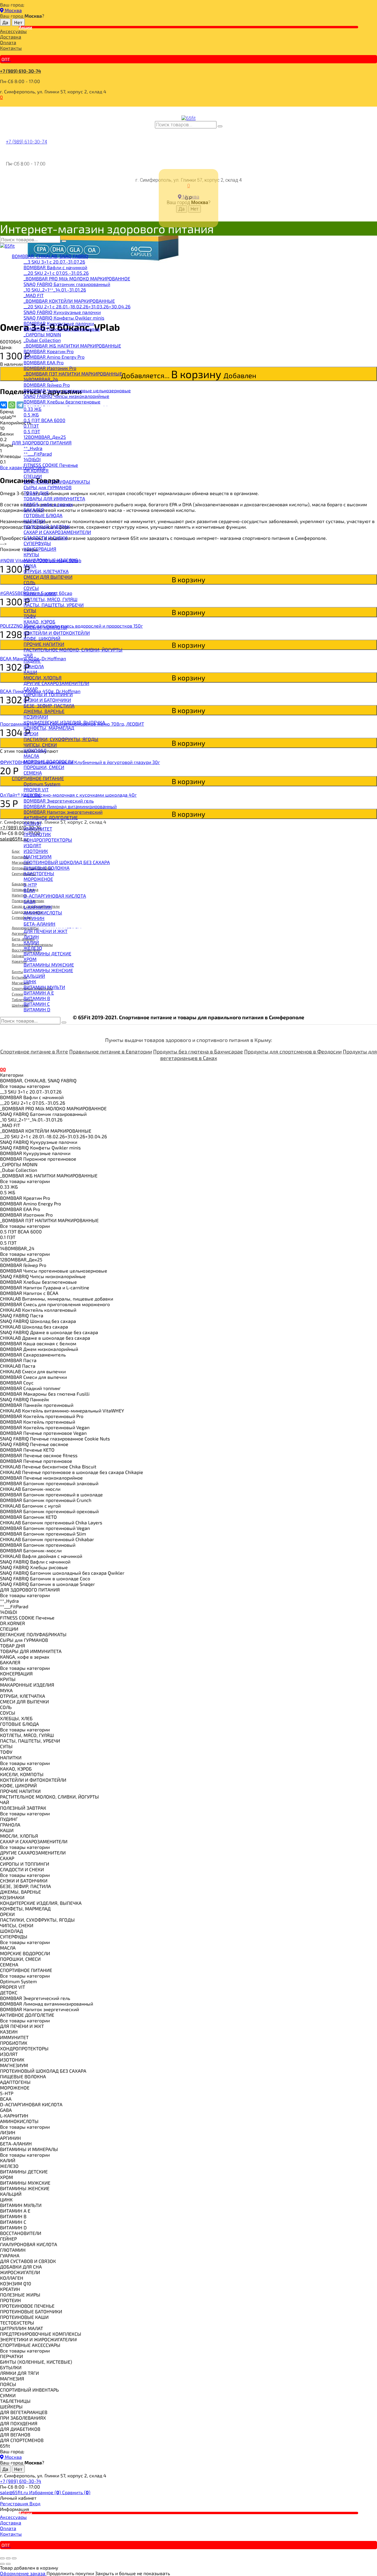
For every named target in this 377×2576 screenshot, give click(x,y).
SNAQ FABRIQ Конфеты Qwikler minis (64, 318)
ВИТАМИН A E (39, 993)
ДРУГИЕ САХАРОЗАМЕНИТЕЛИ (56, 683)
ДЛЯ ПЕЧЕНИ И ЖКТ (46, 931)
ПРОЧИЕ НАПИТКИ (44, 644)
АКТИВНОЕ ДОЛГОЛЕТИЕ (51, 817)
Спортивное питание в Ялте (34, 1051)
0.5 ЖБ (31, 415)
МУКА (30, 566)
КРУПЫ (31, 554)
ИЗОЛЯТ (32, 845)
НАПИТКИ (34, 521)
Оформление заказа (23, 2573)
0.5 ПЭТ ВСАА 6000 (44, 420)
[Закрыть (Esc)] (2, 2558)
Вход (35, 2503)
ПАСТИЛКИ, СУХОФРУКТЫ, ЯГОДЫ (61, 739)
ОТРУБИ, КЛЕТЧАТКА (46, 571)
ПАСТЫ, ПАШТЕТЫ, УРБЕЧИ (54, 605)
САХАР (31, 689)
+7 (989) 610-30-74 (20, 71)
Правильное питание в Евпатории (111, 1051)
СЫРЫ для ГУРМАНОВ (48, 487)
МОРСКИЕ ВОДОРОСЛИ (49, 761)
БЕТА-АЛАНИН (39, 924)
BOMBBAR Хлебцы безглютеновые (62, 402)
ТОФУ (30, 616)
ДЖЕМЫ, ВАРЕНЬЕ (44, 711)
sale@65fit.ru (15, 2492)
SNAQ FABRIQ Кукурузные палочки (62, 312)
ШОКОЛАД (35, 750)
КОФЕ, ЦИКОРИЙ (42, 638)
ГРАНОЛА (34, 666)
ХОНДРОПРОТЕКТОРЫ (48, 840)
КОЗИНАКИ (36, 717)
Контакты (11, 48)
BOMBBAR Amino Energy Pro (54, 357)
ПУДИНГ (32, 661)
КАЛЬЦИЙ (34, 976)
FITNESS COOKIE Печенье (51, 465)
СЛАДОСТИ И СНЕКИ (46, 538)
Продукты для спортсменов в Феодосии (293, 1051)
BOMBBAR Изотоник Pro (50, 368)
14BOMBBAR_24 (41, 379)
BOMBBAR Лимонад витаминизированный (70, 806)
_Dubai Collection (42, 340)
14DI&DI (32, 459)
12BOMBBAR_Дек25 (45, 437)
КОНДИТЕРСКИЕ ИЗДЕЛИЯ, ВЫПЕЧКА (64, 722)
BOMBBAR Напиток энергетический (63, 812)
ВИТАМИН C (37, 1004)
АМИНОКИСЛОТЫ (43, 913)
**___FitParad (38, 454)
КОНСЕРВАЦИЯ (40, 549)
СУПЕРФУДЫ (37, 543)
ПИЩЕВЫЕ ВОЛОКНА (47, 868)
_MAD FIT (34, 295)
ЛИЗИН (31, 937)
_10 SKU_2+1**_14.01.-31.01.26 (55, 290)
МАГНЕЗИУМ (38, 857)
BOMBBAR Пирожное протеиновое (62, 329)
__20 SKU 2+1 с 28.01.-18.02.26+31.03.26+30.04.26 (77, 306)
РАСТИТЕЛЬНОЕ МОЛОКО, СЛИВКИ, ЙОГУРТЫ (73, 650)
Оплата (8, 42)
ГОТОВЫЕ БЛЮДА (43, 515)
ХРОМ (30, 959)
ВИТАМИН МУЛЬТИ (44, 987)
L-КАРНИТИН (38, 907)
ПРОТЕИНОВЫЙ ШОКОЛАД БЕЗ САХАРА (67, 862)
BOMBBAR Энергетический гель (59, 801)
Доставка (11, 37)
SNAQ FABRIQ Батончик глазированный (67, 284)
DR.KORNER (36, 470)
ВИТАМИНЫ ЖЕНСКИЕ (48, 970)
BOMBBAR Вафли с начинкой (55, 267)
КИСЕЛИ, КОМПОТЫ (45, 627)
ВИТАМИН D (37, 1009)
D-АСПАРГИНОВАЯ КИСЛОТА (55, 896)
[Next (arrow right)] (8, 2564)
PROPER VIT (36, 789)
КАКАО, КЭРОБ (39, 622)
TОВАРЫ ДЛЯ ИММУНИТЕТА (54, 498)
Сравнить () (76, 2492)
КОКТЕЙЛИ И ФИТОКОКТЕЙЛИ (57, 633)
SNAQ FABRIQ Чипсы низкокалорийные (66, 396)
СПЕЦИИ (33, 476)
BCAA (29, 890)
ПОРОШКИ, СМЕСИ (44, 767)
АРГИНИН (34, 918)
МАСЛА (31, 756)
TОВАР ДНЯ (36, 493)
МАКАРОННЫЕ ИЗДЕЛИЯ (51, 560)
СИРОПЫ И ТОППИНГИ (48, 694)
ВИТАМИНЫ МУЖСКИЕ (49, 965)
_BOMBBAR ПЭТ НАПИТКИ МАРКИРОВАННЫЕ (73, 374)
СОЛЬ (29, 582)
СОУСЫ (31, 588)
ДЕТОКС (32, 795)
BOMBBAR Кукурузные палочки (59, 323)
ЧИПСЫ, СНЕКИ (40, 745)
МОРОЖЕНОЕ (38, 879)
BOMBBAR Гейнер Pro (47, 385)
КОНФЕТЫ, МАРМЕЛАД (49, 728)
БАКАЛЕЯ (34, 510)
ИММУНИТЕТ (38, 829)
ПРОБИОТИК (37, 834)
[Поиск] (220, 126)
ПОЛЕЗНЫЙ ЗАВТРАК (47, 526)
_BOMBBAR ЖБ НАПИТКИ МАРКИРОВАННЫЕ (72, 346)
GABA (29, 901)
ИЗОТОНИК (36, 851)
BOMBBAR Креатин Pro (49, 351)
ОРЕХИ (31, 733)
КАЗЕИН (32, 823)
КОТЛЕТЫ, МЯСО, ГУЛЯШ (51, 599)
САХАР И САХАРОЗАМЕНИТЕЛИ (57, 532)
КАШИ (30, 672)
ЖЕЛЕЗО (33, 948)
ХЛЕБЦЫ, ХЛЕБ (40, 594)
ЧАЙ (28, 655)
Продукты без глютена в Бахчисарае (198, 1051)
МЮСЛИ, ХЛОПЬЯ (43, 677)
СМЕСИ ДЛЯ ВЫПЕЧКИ (48, 577)
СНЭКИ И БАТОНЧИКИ (47, 700)
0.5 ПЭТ (32, 431)
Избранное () (46, 2492)
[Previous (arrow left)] (2, 2564)
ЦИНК (30, 981)
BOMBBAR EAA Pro (44, 362)
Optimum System (42, 784)
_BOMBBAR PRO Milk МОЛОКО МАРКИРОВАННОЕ (77, 278)
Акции (25, 27)
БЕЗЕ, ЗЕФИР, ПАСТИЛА (49, 705)
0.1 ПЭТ (31, 426)
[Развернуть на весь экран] (8, 2558)
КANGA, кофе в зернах (48, 504)
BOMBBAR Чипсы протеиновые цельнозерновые (77, 390)
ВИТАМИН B (37, 998)
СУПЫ (30, 610)
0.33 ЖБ (33, 409)
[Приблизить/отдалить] (14, 2558)
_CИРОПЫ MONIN (42, 334)
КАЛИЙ (31, 942)
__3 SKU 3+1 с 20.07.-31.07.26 (54, 262)
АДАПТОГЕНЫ (39, 873)
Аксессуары (13, 31)
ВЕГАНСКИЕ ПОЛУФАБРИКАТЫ (57, 482)
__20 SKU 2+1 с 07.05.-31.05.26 (56, 273)
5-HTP (30, 885)
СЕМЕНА (33, 773)
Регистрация (15, 2503)
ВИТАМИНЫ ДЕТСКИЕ (47, 953)
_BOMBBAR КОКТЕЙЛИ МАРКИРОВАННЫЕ (69, 301)
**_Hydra (33, 448)
